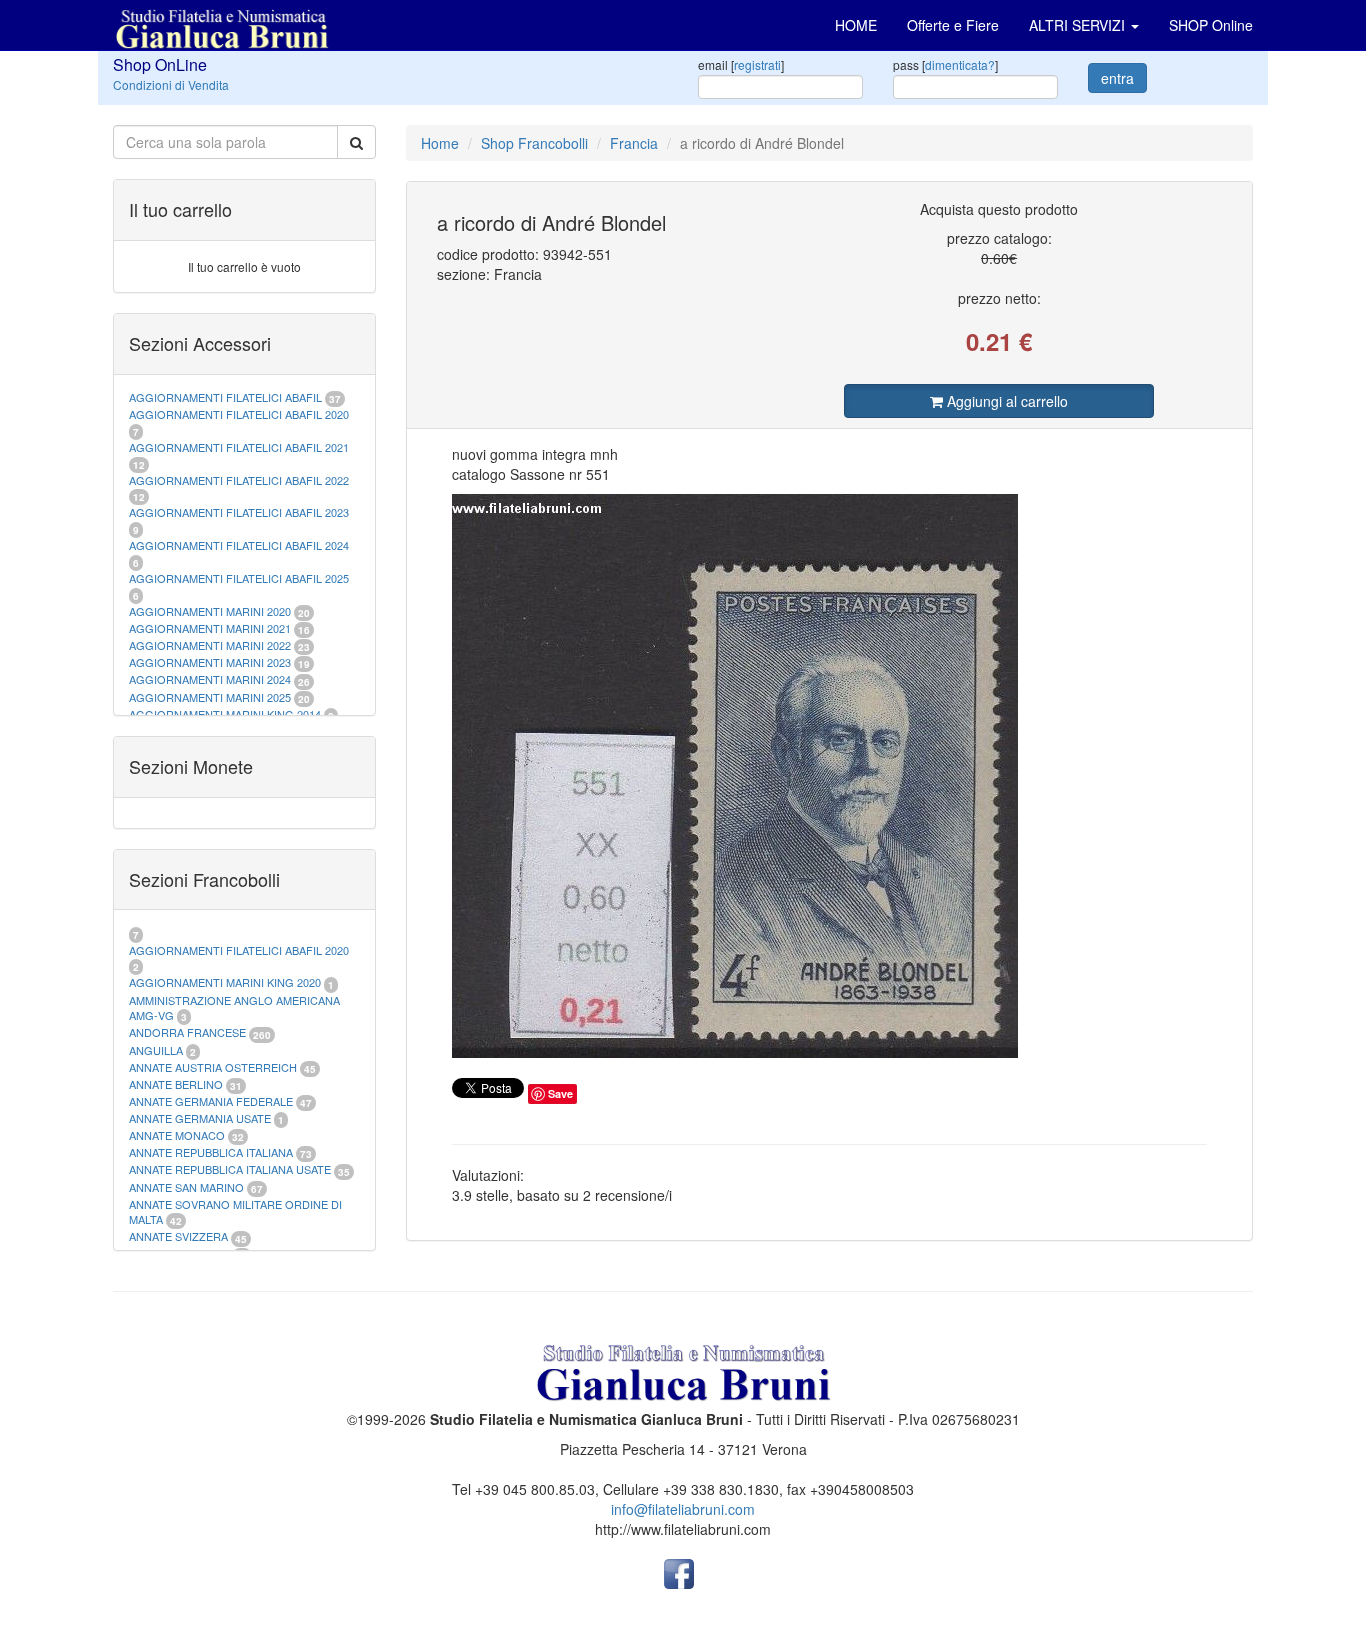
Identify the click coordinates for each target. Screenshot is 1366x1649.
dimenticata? (960, 64)
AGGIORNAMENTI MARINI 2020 (210, 611)
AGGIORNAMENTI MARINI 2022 (210, 645)
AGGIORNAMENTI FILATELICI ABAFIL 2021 (239, 447)
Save (560, 1093)
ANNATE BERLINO (176, 1084)
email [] (741, 64)
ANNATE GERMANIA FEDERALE (211, 1101)
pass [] (945, 64)
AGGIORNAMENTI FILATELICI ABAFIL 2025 (239, 578)
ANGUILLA (156, 1050)
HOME (856, 25)
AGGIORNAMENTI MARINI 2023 (210, 662)
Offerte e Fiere (953, 25)
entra (1117, 78)
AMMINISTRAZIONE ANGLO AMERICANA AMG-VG (234, 1008)
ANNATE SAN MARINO (186, 1187)
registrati (757, 64)
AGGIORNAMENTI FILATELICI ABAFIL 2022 (239, 480)
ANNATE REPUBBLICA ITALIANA (211, 1152)
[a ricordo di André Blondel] (830, 776)
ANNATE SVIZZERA (178, 1236)
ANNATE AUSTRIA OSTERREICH (213, 1067)
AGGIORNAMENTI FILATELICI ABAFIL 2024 (239, 545)
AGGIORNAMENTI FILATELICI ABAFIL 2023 (239, 512)
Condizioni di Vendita (171, 84)
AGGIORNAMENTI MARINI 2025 (210, 697)
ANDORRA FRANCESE (187, 1032)
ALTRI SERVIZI (1079, 25)
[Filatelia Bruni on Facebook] (679, 1572)
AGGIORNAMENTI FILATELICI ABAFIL (227, 397)
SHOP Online (1211, 25)
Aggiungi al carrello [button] (1005, 401)
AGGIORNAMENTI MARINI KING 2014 (225, 714)
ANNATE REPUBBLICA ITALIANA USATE (231, 1169)
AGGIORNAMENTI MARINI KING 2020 (225, 982)
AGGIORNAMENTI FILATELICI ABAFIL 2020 (239, 414)
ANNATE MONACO (177, 1135)
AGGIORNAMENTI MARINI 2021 (210, 628)
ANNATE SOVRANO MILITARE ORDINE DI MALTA (235, 1212)
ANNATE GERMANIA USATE (200, 1118)
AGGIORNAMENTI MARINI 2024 (210, 679)
